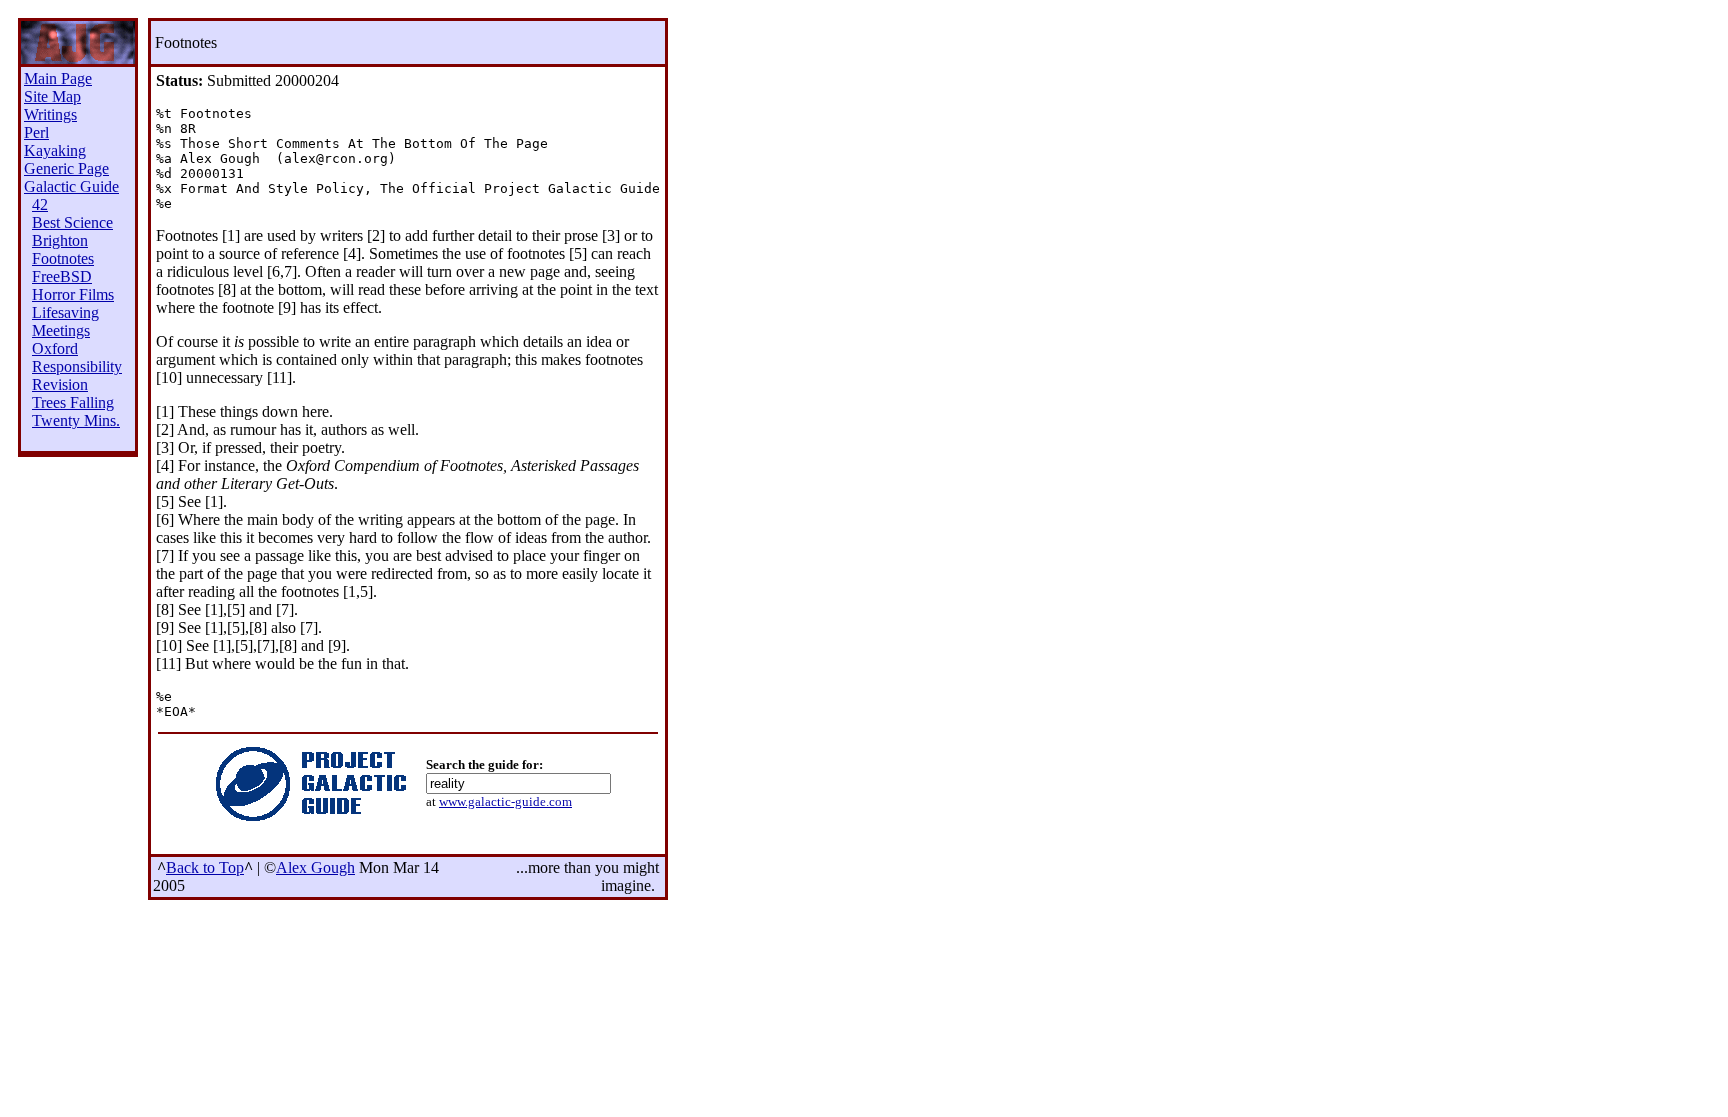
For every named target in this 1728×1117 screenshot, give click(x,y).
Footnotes (63, 258)
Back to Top (205, 867)
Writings (50, 114)
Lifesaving (65, 312)
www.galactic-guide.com (505, 801)
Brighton (60, 240)
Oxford (55, 348)
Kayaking (55, 150)
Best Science (72, 222)
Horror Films (73, 294)
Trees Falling (73, 402)
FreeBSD (62, 276)
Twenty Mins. (76, 420)
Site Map (52, 96)
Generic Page (66, 168)
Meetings (61, 330)
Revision (60, 384)
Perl (36, 132)
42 (40, 204)
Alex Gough (315, 867)
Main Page (58, 78)
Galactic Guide (71, 186)
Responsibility (77, 366)
